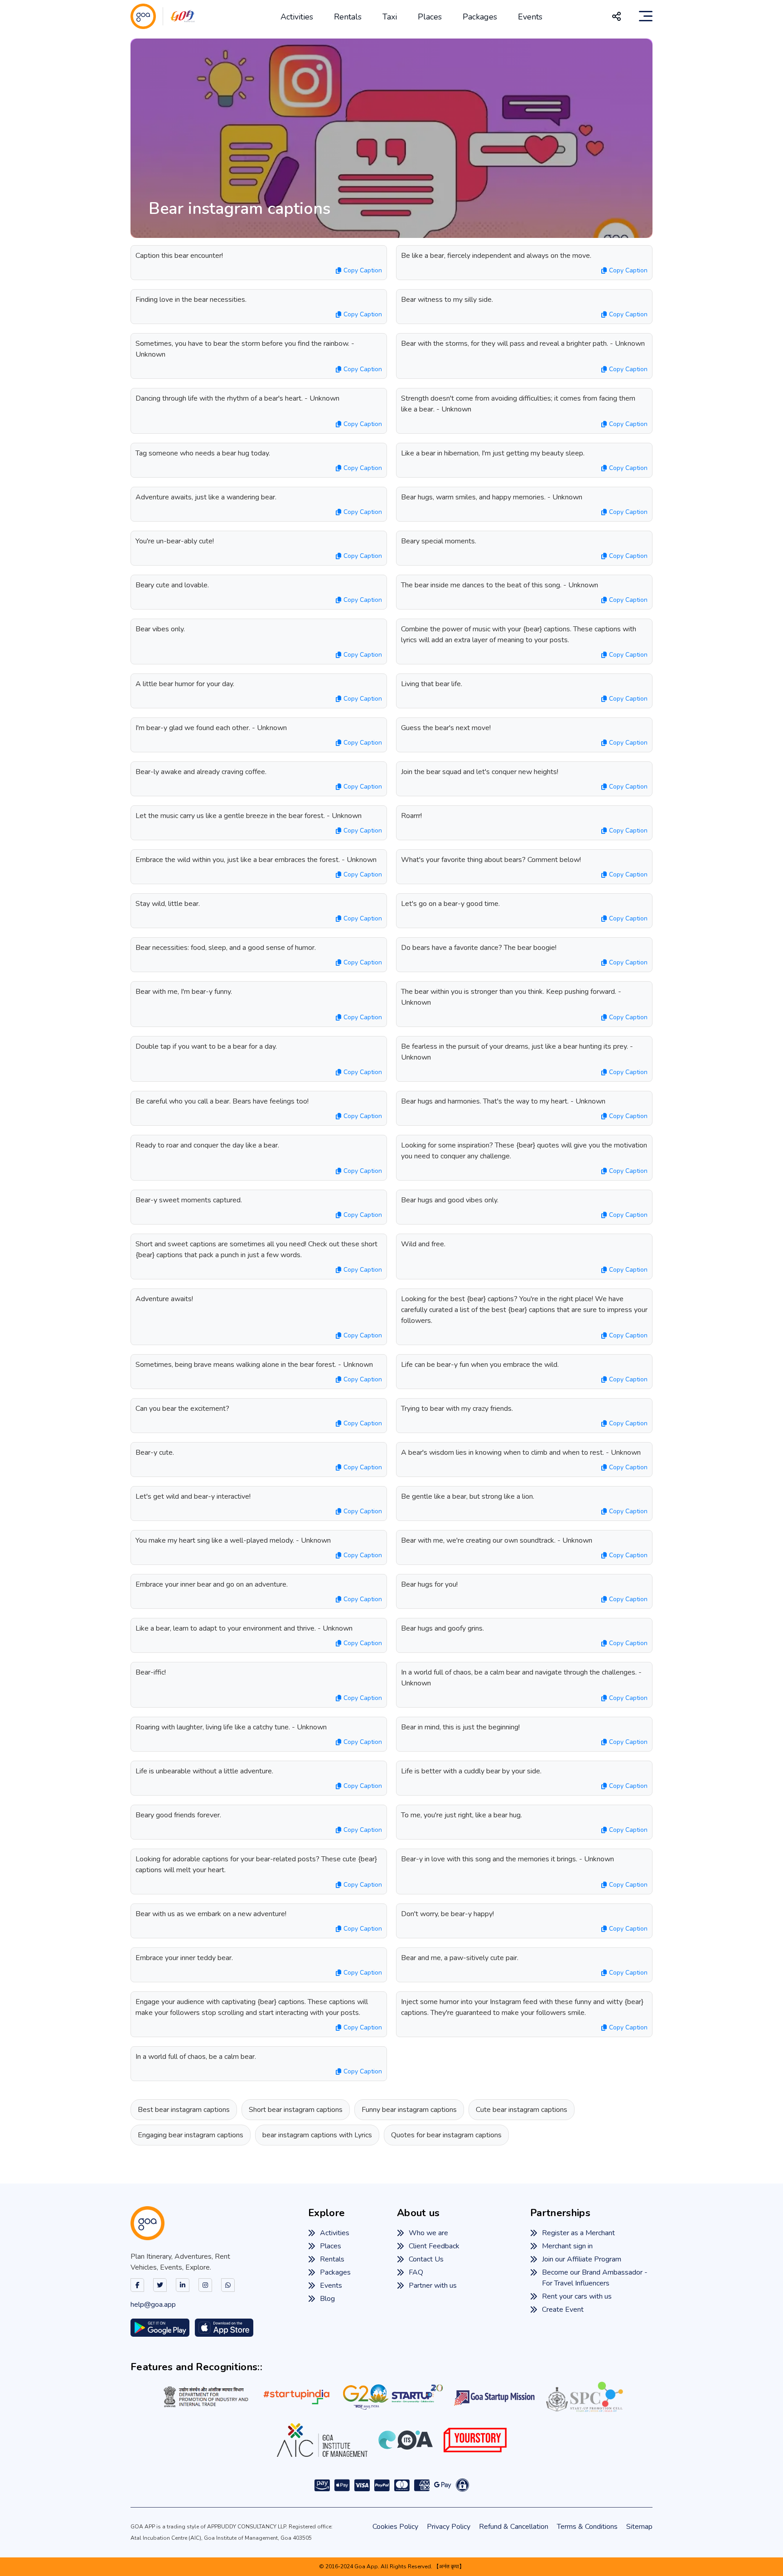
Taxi (390, 17)
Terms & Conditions (587, 2527)
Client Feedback (434, 2246)
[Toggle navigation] (646, 16)
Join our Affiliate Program (582, 2259)
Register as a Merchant (578, 2233)
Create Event (563, 2310)
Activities (297, 17)
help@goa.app (153, 2305)
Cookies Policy (395, 2527)
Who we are (428, 2233)
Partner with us (433, 2285)
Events (530, 17)
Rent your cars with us (577, 2296)
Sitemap (639, 2527)
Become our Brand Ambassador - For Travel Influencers (595, 2278)
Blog (327, 2299)
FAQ (416, 2272)
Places (430, 17)
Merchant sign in (567, 2246)
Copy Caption (363, 270)
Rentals (348, 17)
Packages (480, 17)
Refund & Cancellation (514, 2527)
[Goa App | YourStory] (475, 2440)
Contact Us (426, 2259)
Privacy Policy (449, 2527)
